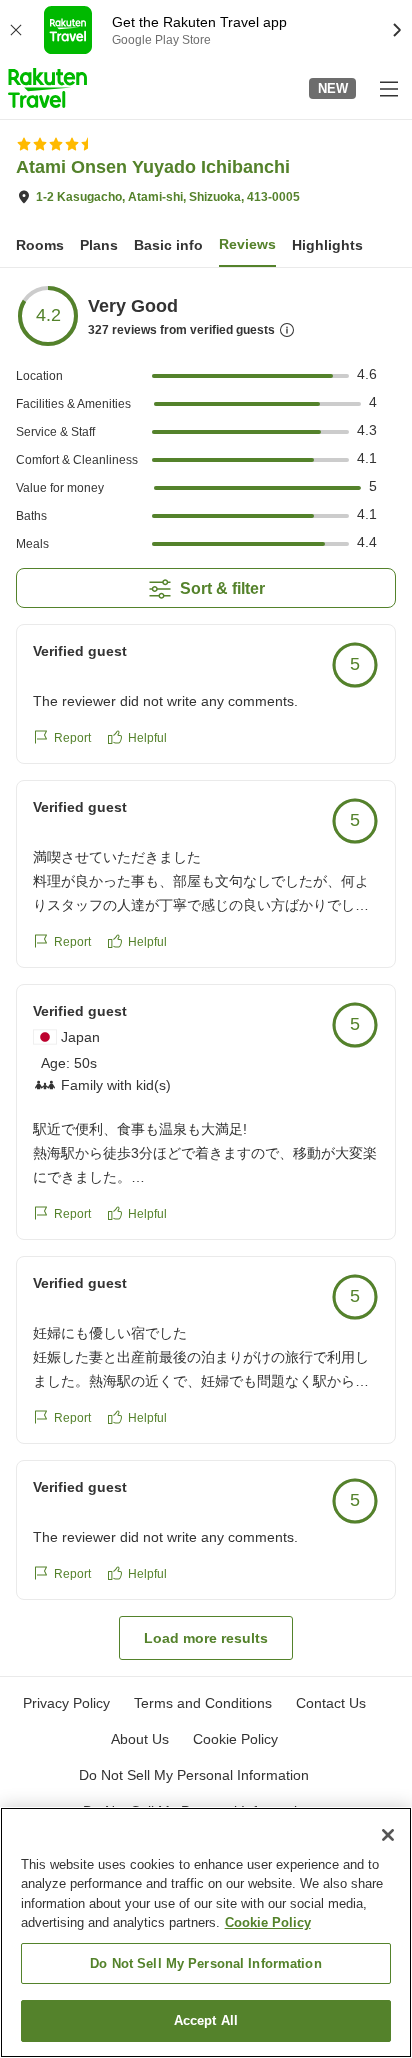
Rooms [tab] (40, 245)
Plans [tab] (99, 245)
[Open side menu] (388, 88)
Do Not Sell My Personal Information (206, 1963)
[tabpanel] (206, 972)
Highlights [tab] (327, 245)
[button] (47, 88)
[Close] (388, 1835)
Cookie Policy (268, 1922)
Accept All (206, 2020)
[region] (206, 1932)
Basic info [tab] (168, 245)
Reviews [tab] (247, 244)
